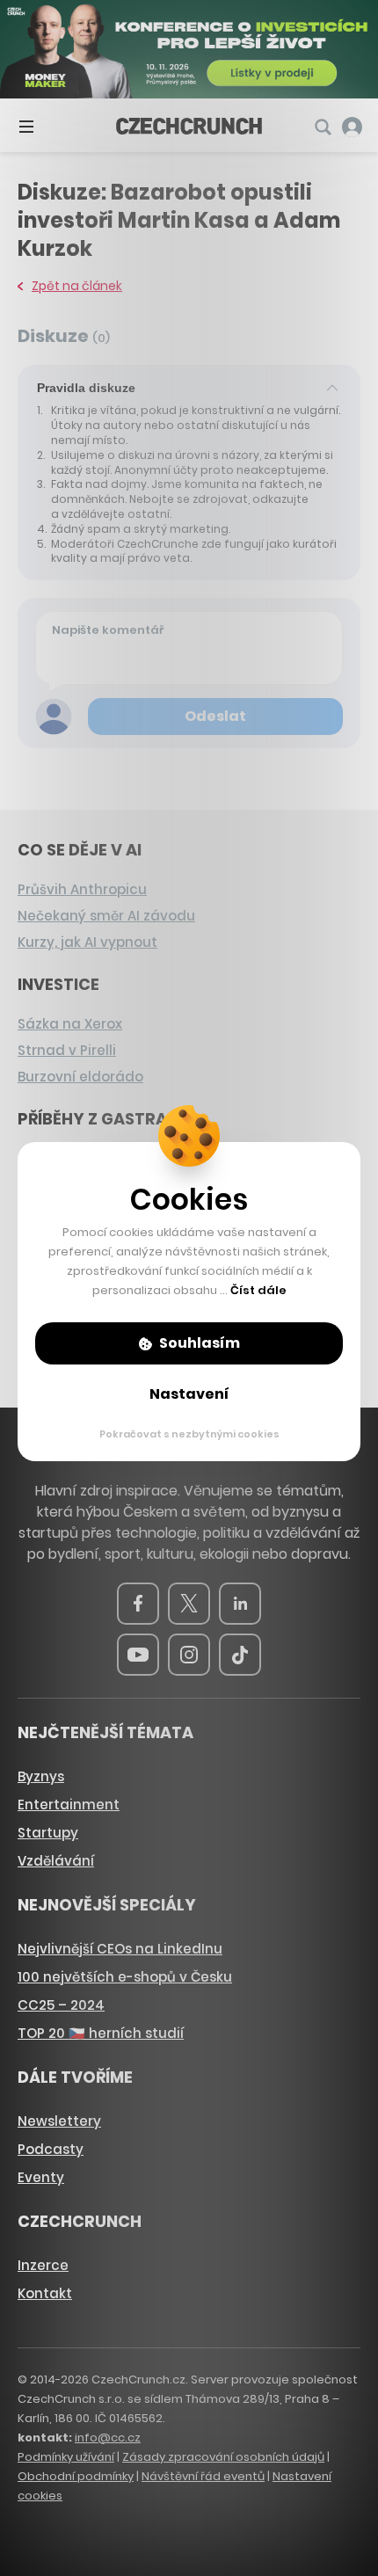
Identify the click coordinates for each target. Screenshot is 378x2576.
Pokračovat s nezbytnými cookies (189, 1434)
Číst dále (258, 1290)
